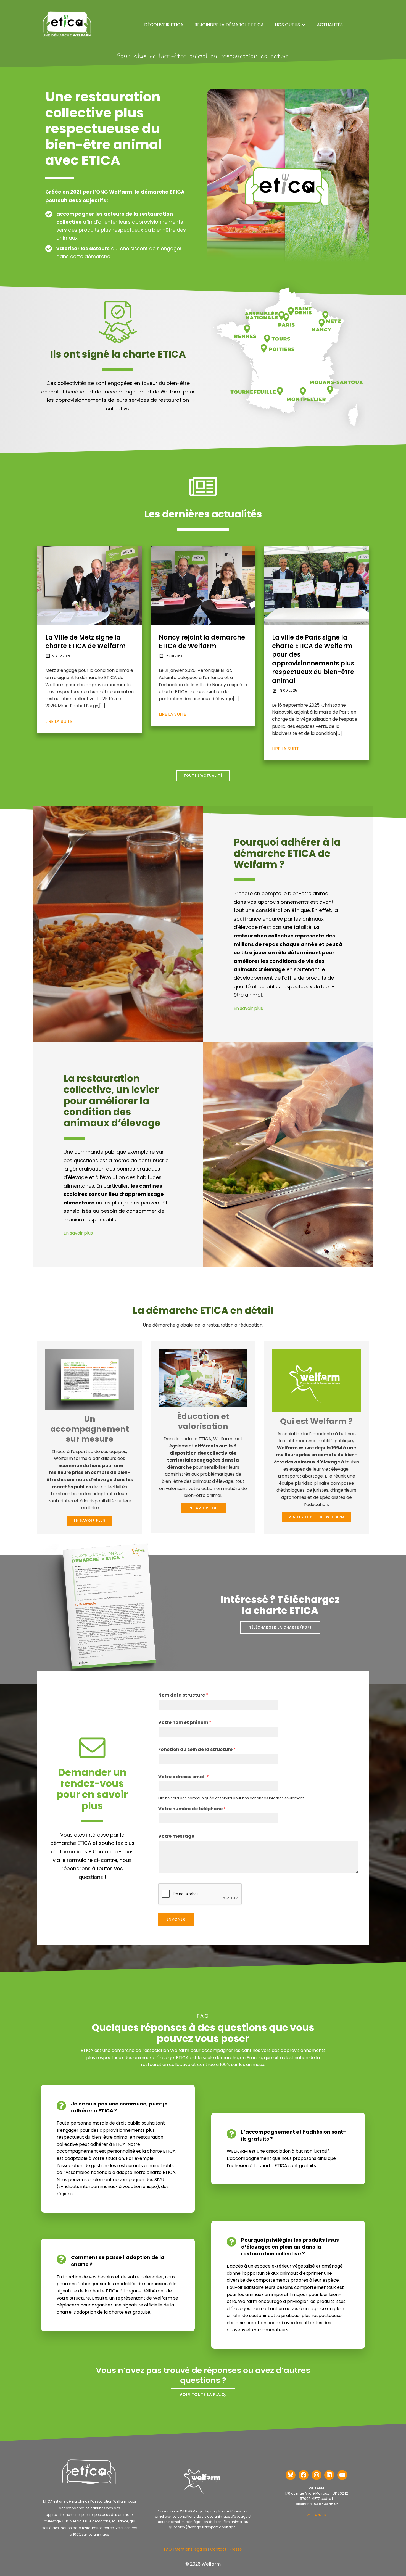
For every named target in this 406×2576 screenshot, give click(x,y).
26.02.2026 (62, 656)
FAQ (168, 2549)
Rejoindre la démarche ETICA (229, 25)
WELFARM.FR (317, 2515)
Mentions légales (191, 2549)
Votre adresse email (184, 1777)
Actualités (330, 25)
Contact (218, 2549)
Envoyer (176, 1919)
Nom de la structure (183, 1695)
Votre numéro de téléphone (192, 1809)
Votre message (176, 1836)
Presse (236, 2549)
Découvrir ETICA (164, 25)
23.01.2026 (175, 656)
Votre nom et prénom (185, 1723)
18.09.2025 (288, 690)
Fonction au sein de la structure (197, 1750)
